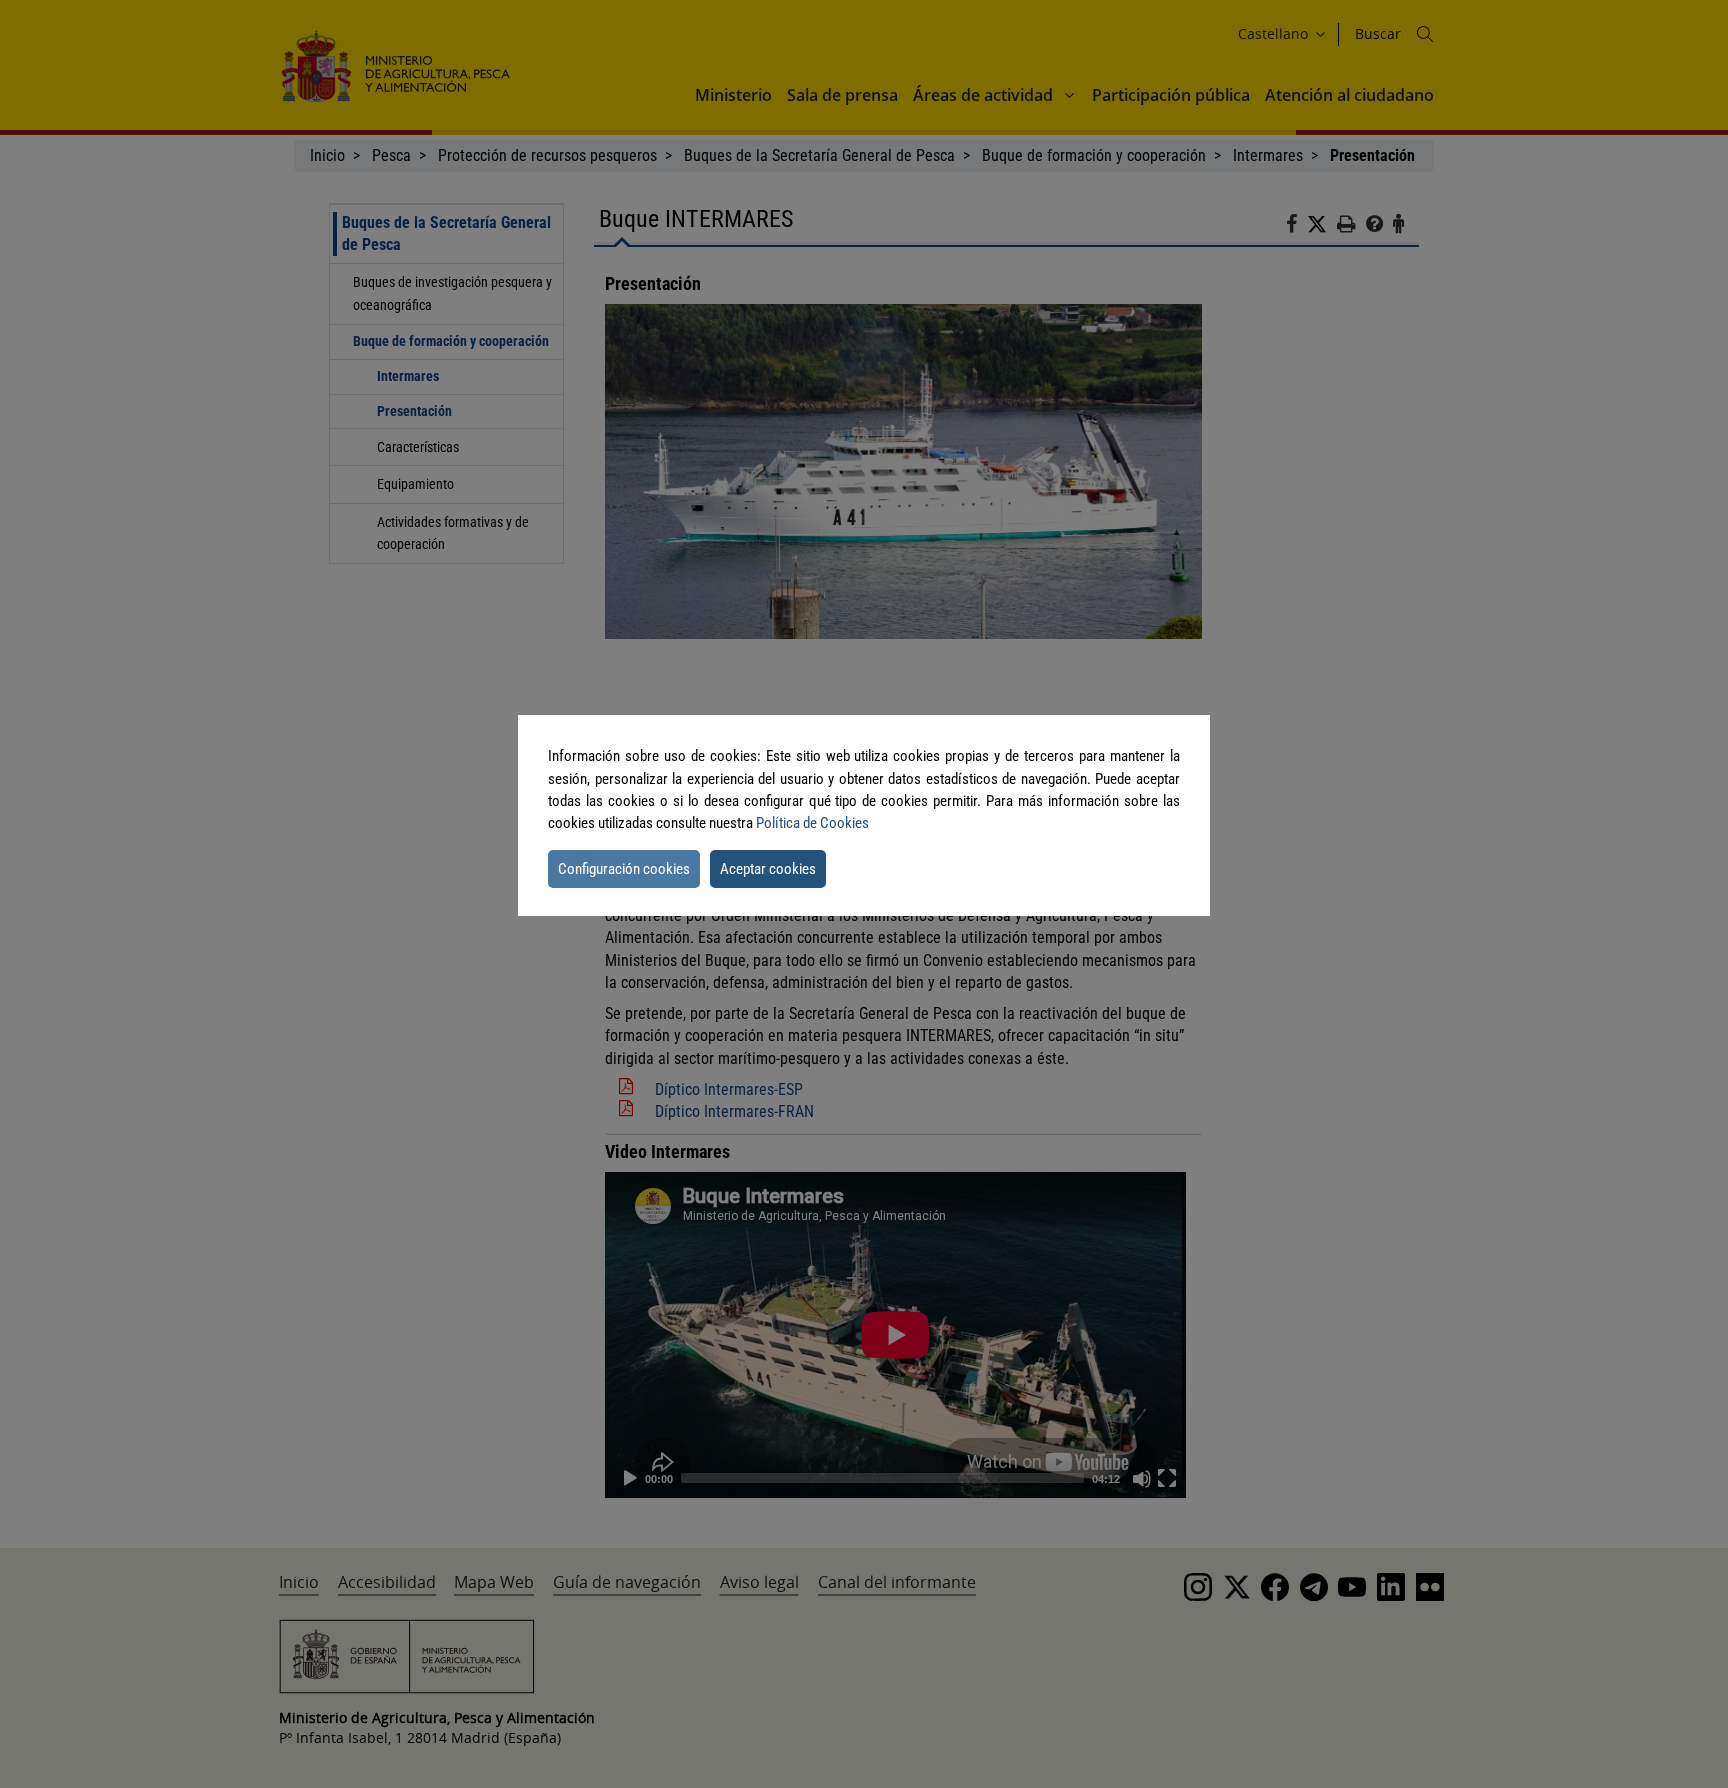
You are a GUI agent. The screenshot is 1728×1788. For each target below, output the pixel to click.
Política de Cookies (812, 823)
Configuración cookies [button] (624, 869)
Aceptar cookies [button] (768, 869)
